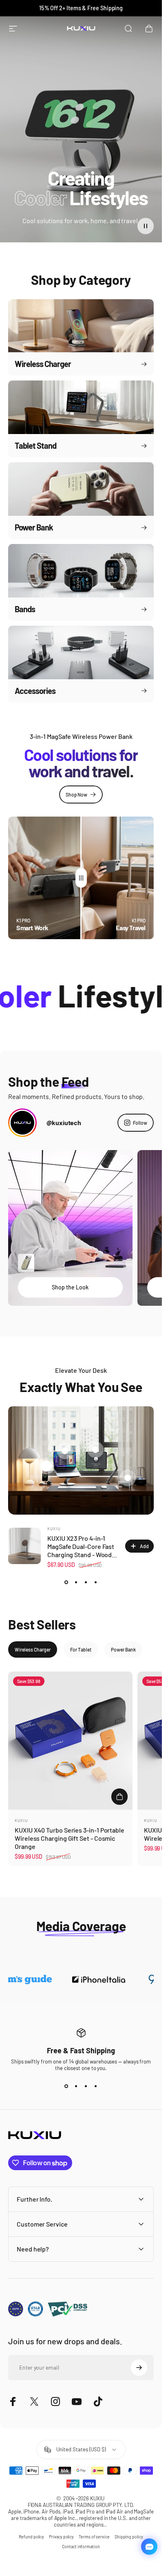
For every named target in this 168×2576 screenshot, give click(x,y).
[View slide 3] (86, 1582)
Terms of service (94, 2537)
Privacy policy (61, 2537)
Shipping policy (129, 2537)
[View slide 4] (96, 1582)
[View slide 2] (76, 1582)
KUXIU (54, 1528)
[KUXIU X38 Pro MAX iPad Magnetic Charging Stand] (95, 1450)
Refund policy (31, 2537)
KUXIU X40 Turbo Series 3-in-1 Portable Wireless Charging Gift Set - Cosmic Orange (70, 1839)
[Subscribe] (139, 2368)
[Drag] (81, 878)
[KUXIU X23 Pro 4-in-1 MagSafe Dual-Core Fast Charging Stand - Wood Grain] (46, 1466)
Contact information (81, 2547)
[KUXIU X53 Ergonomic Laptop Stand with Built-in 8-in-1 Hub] (65, 1450)
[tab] (33, 1649)
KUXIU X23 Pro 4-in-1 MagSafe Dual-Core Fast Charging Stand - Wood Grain (81, 1550)
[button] (146, 226)
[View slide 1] (66, 1582)
